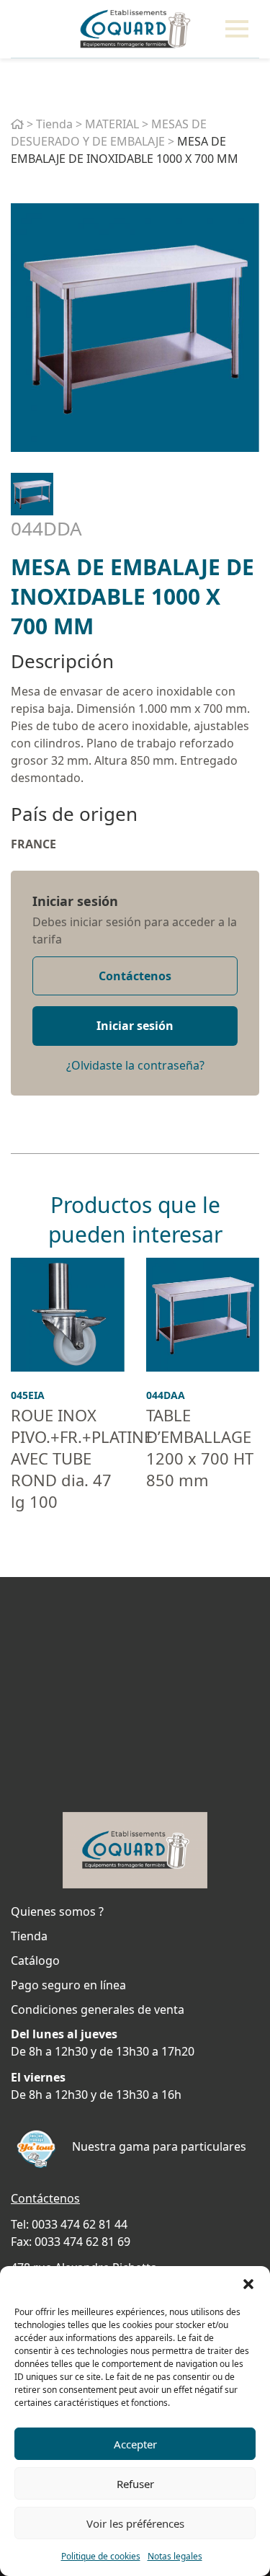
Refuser (135, 2484)
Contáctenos (135, 976)
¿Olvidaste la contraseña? (135, 1065)
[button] (248, 2284)
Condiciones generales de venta (98, 2009)
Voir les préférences (135, 2523)
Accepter (135, 2444)
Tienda (54, 124)
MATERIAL (112, 124)
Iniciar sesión (75, 901)
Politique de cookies (101, 2556)
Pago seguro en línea (68, 1985)
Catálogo (35, 1960)
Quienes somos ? (57, 1911)
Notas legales (175, 2556)
